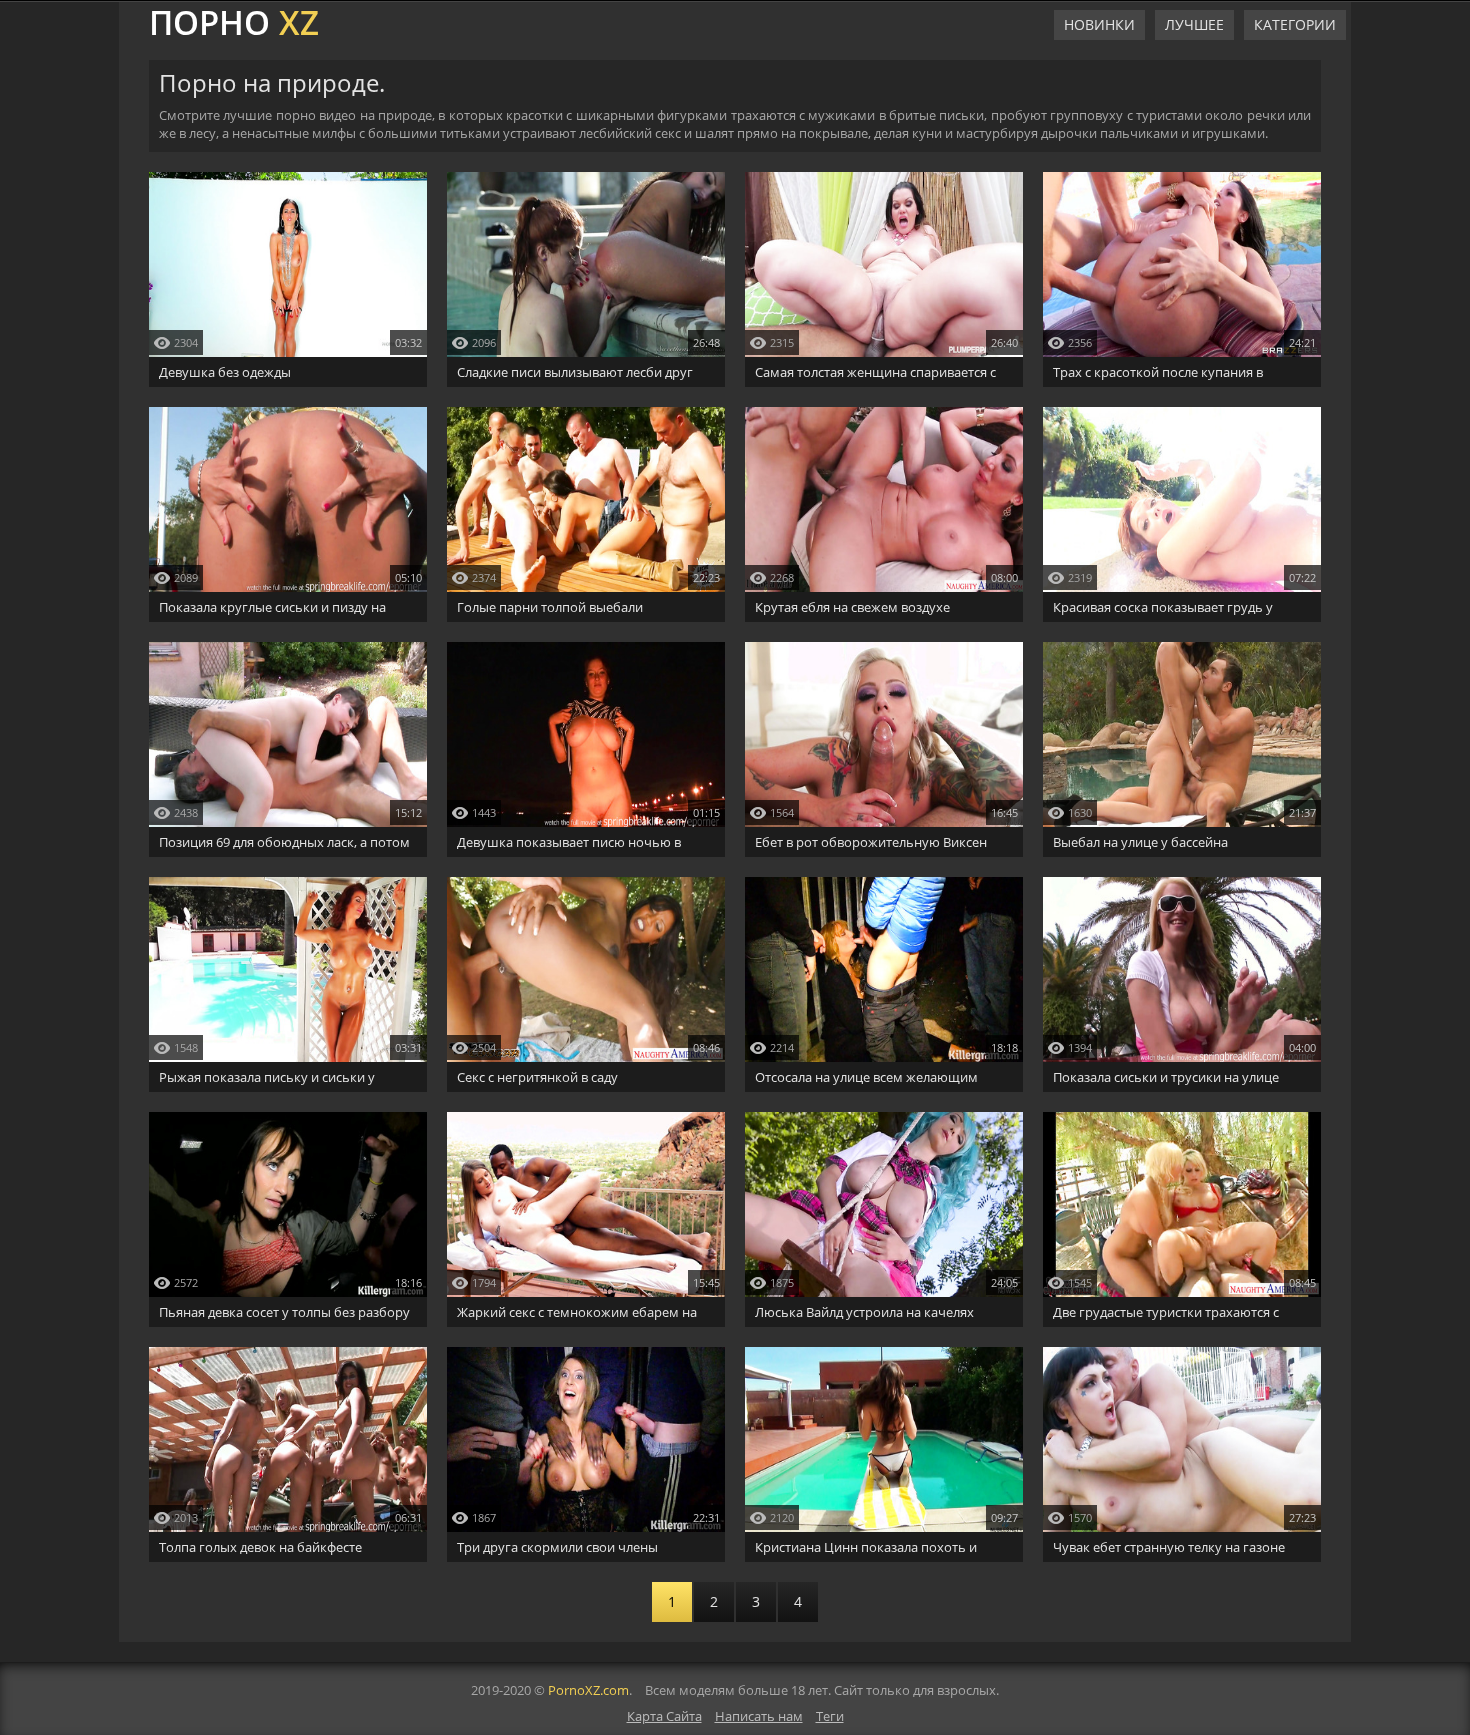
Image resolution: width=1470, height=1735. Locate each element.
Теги (830, 1716)
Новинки (1099, 24)
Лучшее (1194, 24)
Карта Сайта (664, 1716)
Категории (1295, 24)
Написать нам (759, 1716)
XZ (234, 20)
